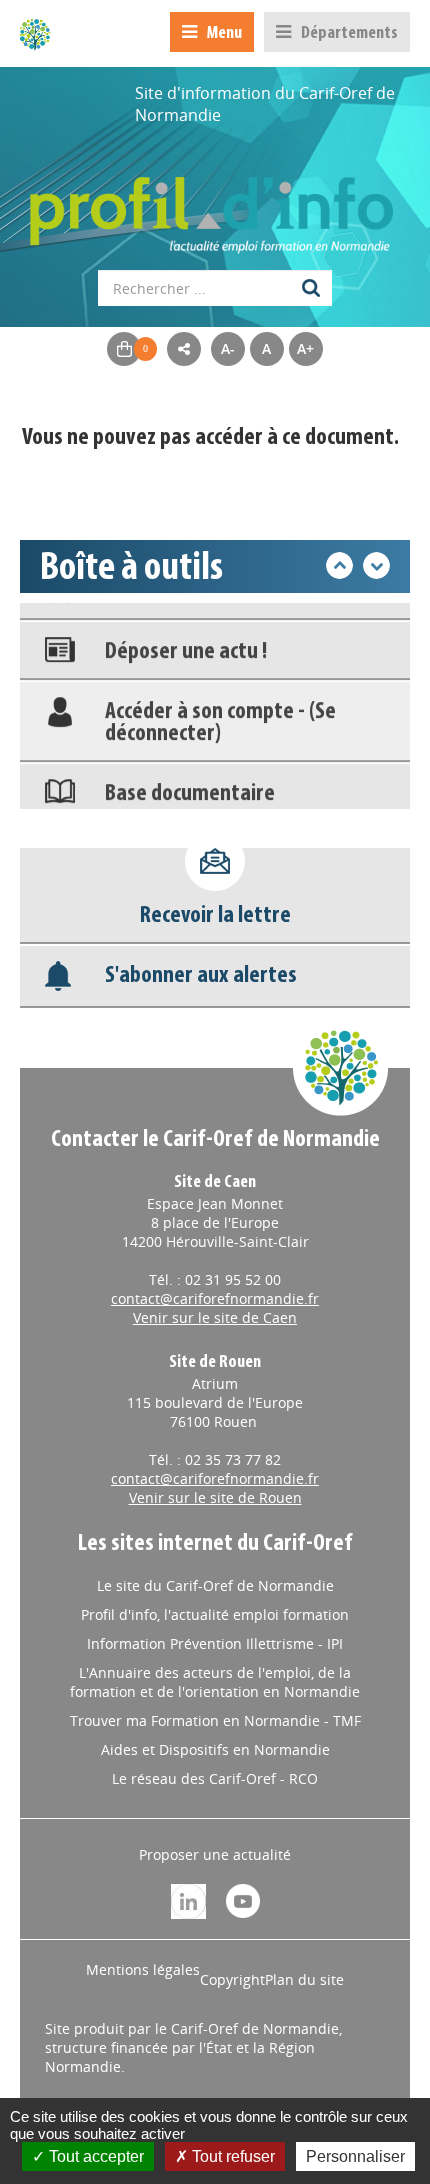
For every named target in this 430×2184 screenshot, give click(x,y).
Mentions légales (143, 1969)
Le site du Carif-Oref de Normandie (215, 1585)
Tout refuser (231, 2156)
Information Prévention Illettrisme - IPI (215, 1643)
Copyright (232, 1979)
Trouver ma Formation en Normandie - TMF (215, 1720)
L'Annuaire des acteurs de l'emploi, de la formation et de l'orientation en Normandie (215, 1682)
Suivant (376, 565)
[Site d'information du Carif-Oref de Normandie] (35, 34)
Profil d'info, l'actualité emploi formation (215, 1614)
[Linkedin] (188, 1899)
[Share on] (184, 349)
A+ (305, 348)
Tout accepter (94, 2156)
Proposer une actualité (215, 1854)
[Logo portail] (215, 204)
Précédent (339, 565)
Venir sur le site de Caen (215, 1317)
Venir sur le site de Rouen (215, 1497)
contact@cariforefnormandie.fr (215, 1298)
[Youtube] (243, 1899)
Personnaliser (355, 2156)
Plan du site (304, 1979)
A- (228, 348)
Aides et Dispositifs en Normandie (215, 1749)
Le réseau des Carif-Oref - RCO (215, 1778)
